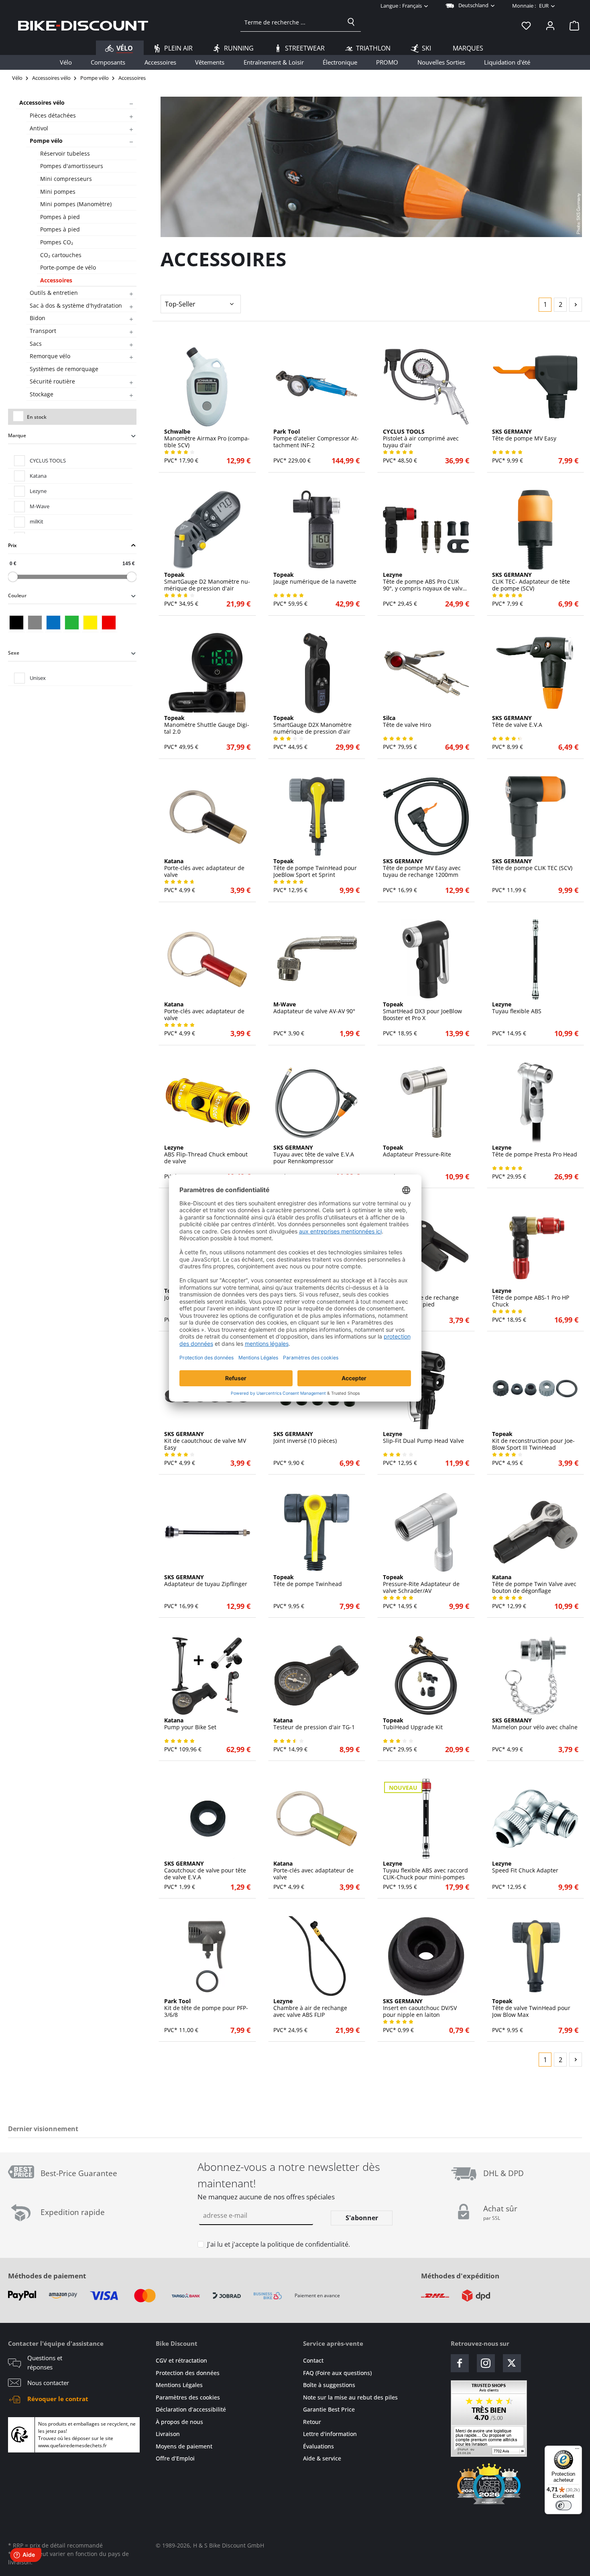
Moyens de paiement (184, 2446)
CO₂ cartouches (61, 255)
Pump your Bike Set (190, 1724)
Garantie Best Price (329, 2409)
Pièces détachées (53, 115)
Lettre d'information (330, 2434)
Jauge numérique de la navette (315, 578)
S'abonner (362, 2218)
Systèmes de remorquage (64, 369)
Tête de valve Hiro (407, 722)
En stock (37, 417)
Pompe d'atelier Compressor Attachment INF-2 (316, 438)
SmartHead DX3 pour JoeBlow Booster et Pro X (422, 1011)
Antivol (39, 128)
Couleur (17, 595)
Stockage (42, 394)
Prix (12, 545)
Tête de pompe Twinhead (308, 1581)
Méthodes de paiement (47, 2276)
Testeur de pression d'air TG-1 (314, 1724)
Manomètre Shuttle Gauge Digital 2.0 (207, 725)
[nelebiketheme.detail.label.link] (207, 387)
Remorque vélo (50, 356)
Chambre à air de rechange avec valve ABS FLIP (310, 2008)
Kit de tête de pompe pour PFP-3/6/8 (206, 2008)
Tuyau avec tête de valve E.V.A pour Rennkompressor (314, 1154)
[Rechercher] (351, 22)
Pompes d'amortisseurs (72, 166)
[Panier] (572, 25)
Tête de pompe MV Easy (524, 435)
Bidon (38, 318)
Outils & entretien (54, 293)
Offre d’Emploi (175, 2458)
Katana (38, 476)
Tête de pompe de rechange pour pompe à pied (421, 1298)
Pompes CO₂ (57, 242)
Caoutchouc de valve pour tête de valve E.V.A (205, 1870)
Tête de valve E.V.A (517, 722)
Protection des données (188, 2373)
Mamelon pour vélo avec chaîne (535, 1724)
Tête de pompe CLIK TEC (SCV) (532, 865)
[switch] (564, 2505)
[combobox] (291, 22)
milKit (37, 521)
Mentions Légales (179, 2385)
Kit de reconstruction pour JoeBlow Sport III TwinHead (533, 1441)
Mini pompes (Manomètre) (76, 204)
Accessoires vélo (42, 102)
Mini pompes (58, 192)
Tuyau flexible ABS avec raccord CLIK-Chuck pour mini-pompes (425, 1870)
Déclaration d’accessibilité (191, 2409)
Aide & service (322, 2458)
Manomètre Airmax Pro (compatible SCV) (207, 438)
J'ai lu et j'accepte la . (279, 2244)
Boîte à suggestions (329, 2385)
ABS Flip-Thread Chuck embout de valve (206, 1154)
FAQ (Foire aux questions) (337, 2373)
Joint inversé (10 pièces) (305, 1438)
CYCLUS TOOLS (48, 460)
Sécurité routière (52, 381)
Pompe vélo (46, 141)
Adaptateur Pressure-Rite (417, 1151)
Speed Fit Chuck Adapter (525, 1867)
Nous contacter (48, 2383)
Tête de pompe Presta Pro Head (535, 1151)
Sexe (14, 653)
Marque (17, 435)
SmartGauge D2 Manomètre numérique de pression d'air (207, 582)
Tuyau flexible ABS (517, 1008)
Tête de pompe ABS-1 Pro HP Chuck (531, 1298)
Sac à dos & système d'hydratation (76, 305)
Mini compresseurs (66, 179)
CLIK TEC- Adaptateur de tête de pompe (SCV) (531, 582)
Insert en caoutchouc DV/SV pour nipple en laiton (420, 2008)
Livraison (168, 2434)
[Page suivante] (576, 305)
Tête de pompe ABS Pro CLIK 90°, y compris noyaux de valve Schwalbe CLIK (424, 582)
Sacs (36, 344)
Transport (43, 331)
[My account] (550, 25)
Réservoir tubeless (65, 153)
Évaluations (318, 2446)
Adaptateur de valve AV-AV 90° (314, 1008)
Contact (313, 2360)
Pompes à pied (60, 217)
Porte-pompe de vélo (68, 267)
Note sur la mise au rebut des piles (350, 2397)
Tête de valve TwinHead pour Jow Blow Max (531, 2008)
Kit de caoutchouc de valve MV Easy (205, 1441)
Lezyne (38, 491)
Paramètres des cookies (188, 2397)
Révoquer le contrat (58, 2399)
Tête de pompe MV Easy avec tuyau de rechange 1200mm (422, 868)
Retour (312, 2422)
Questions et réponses (45, 2362)
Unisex (38, 678)
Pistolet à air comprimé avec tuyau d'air (421, 438)
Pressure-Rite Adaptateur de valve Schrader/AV (421, 1584)
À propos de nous (179, 2422)
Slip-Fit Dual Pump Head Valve (423, 1438)
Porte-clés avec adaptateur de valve (204, 868)
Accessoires (56, 280)
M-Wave (40, 506)
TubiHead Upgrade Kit (413, 1724)
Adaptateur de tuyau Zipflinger (206, 1581)
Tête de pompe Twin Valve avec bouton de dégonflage (534, 1584)
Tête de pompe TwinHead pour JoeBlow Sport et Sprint (315, 868)
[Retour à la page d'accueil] (83, 25)
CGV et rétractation (181, 2360)
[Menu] (577, 2450)
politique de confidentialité (308, 2244)
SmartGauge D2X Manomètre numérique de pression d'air (312, 725)
